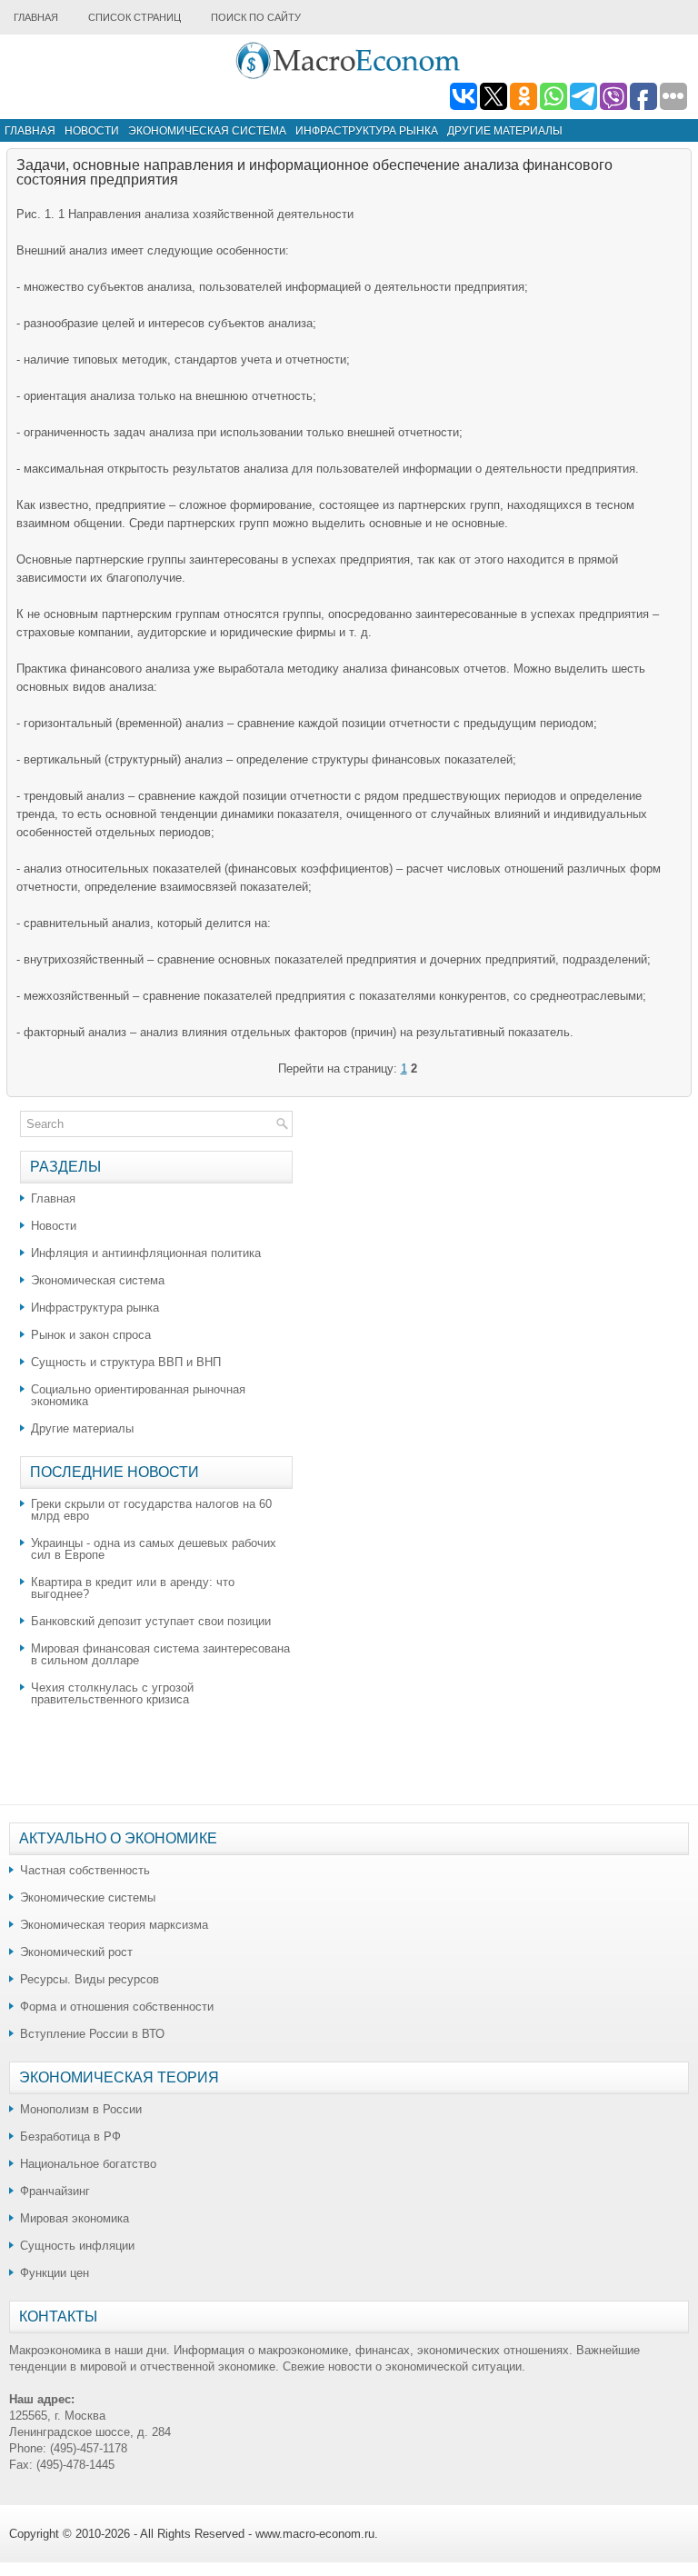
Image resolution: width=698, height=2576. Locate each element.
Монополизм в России (81, 2109)
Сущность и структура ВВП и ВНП (126, 1362)
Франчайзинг (55, 2191)
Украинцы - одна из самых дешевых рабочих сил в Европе (154, 1549)
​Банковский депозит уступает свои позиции (151, 1621)
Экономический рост (76, 1952)
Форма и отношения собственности (117, 2007)
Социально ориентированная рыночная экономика (138, 1395)
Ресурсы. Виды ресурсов (90, 1979)
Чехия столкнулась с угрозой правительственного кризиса (112, 1693)
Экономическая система (207, 131)
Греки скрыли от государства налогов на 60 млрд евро (151, 1510)
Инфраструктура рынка (367, 131)
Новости (92, 131)
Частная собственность (85, 1870)
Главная (36, 17)
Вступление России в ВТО (92, 2034)
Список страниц (135, 17)
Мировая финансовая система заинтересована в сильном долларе (160, 1654)
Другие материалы (505, 131)
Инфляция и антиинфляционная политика (146, 1253)
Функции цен (55, 2273)
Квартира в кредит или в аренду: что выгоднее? (133, 1588)
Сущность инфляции (77, 2246)
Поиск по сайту (256, 17)
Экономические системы (88, 1897)
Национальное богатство (88, 2164)
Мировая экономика (75, 2218)
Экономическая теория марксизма (114, 1925)
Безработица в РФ (70, 2137)
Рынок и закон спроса (91, 1335)
